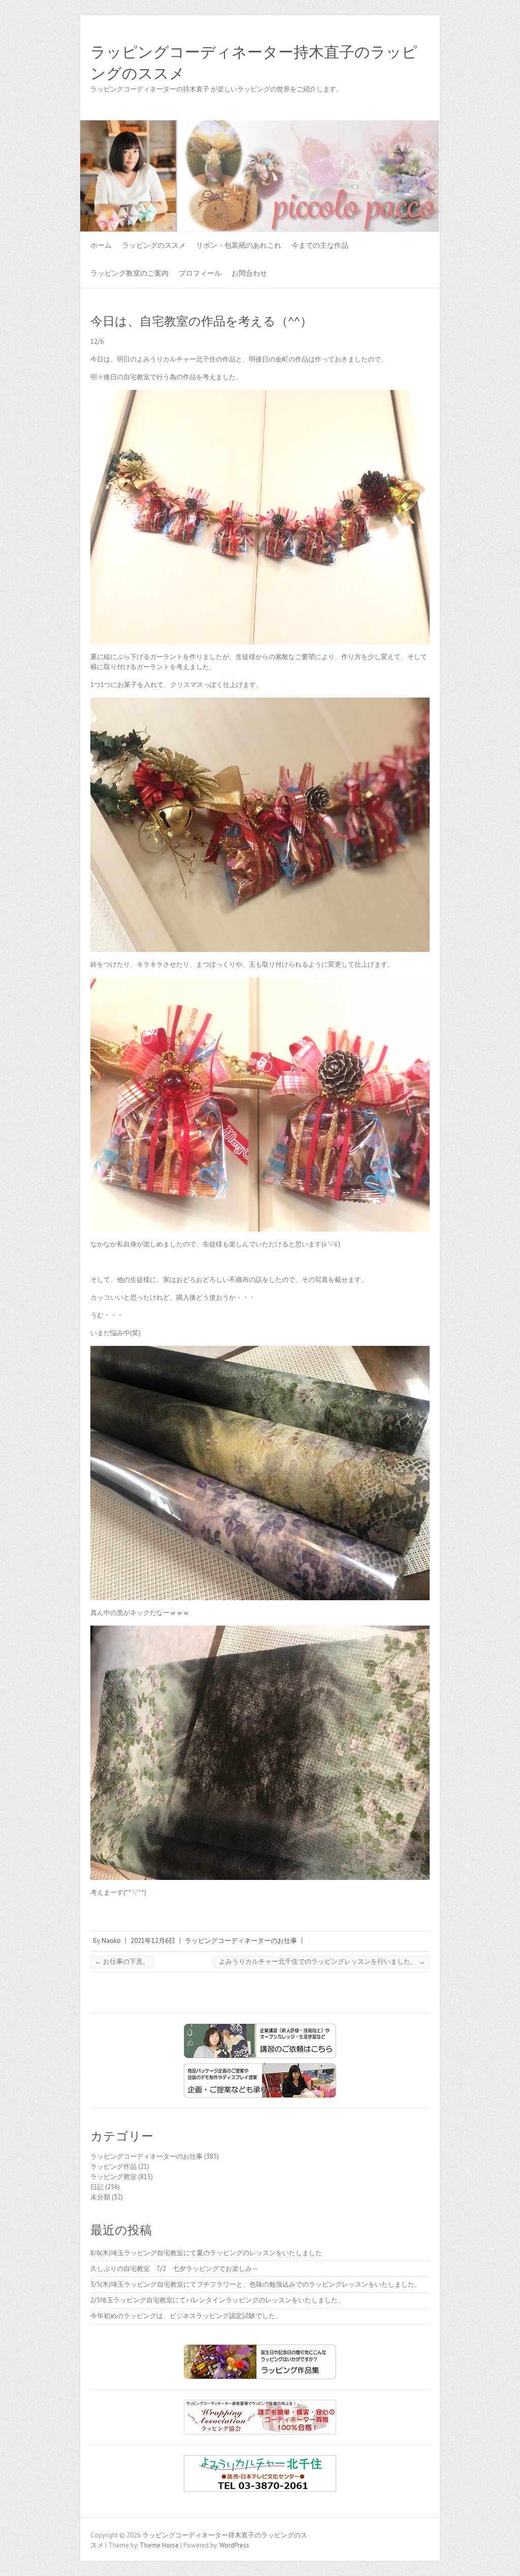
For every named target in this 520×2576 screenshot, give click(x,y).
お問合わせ (249, 273)
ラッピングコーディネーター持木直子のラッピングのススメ (254, 63)
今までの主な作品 (320, 245)
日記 (97, 2187)
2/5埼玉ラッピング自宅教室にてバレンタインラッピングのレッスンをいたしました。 (217, 2300)
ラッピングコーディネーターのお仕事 (241, 1941)
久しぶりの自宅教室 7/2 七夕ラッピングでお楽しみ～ (174, 2269)
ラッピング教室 (113, 2177)
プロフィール (200, 273)
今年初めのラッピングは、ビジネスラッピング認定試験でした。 (186, 2316)
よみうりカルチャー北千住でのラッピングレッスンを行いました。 (322, 1961)
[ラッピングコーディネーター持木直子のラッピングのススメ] (260, 125)
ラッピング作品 (113, 2167)
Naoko (111, 1941)
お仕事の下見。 (122, 1961)
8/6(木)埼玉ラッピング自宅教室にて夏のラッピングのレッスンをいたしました (206, 2253)
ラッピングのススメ (154, 245)
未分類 (100, 2197)
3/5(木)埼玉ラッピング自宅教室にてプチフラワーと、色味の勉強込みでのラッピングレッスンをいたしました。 (256, 2284)
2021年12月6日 (153, 1941)
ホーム (101, 245)
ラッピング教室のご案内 (129, 273)
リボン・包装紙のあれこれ (239, 245)
